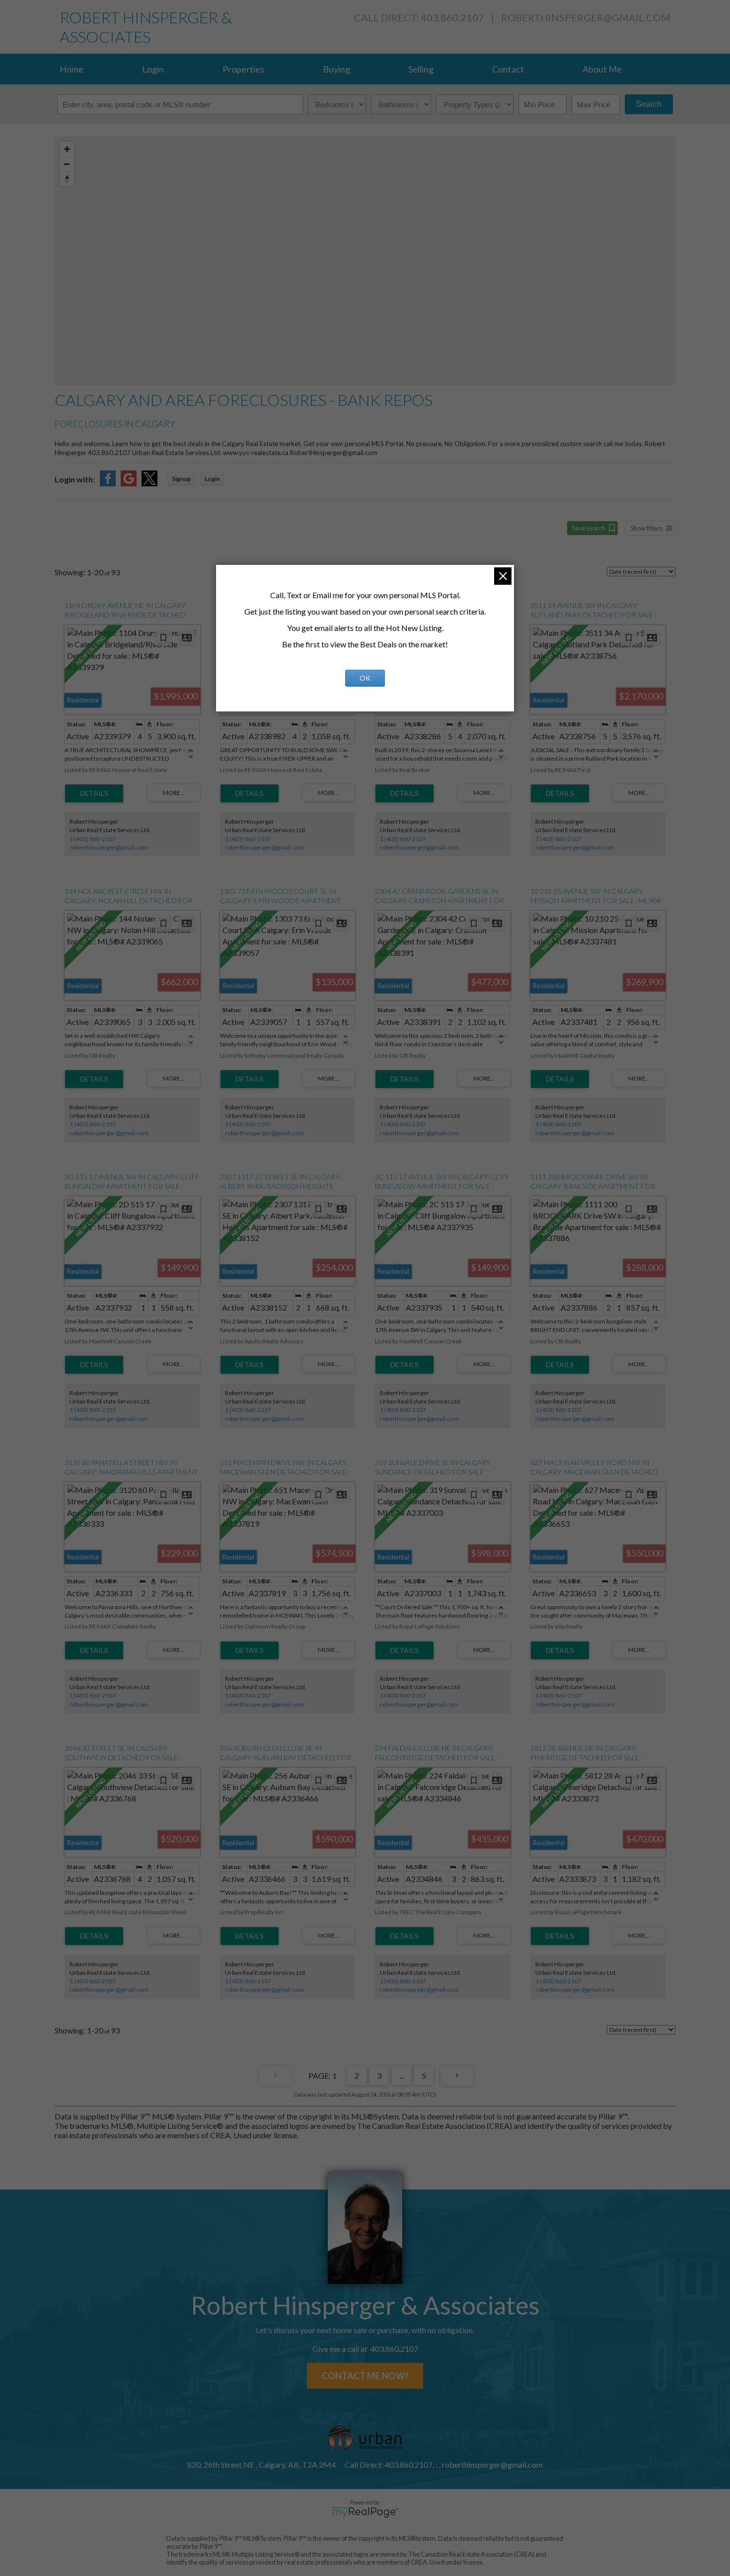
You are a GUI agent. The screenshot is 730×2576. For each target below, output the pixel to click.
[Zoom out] (67, 164)
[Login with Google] (129, 483)
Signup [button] (181, 479)
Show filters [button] (647, 528)
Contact (508, 69)
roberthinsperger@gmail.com (586, 17)
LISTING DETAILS (94, 793)
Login (153, 69)
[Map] (365, 261)
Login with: (75, 479)
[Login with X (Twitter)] (149, 483)
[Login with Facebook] (108, 483)
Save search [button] (589, 528)
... (401, 2075)
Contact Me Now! (365, 2376)
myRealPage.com (365, 2512)
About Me (602, 69)
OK (365, 678)
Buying (336, 69)
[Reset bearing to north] (67, 179)
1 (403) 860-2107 (93, 839)
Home (72, 69)
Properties (243, 69)
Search (649, 104)
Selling (421, 69)
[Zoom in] (67, 149)
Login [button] (212, 479)
